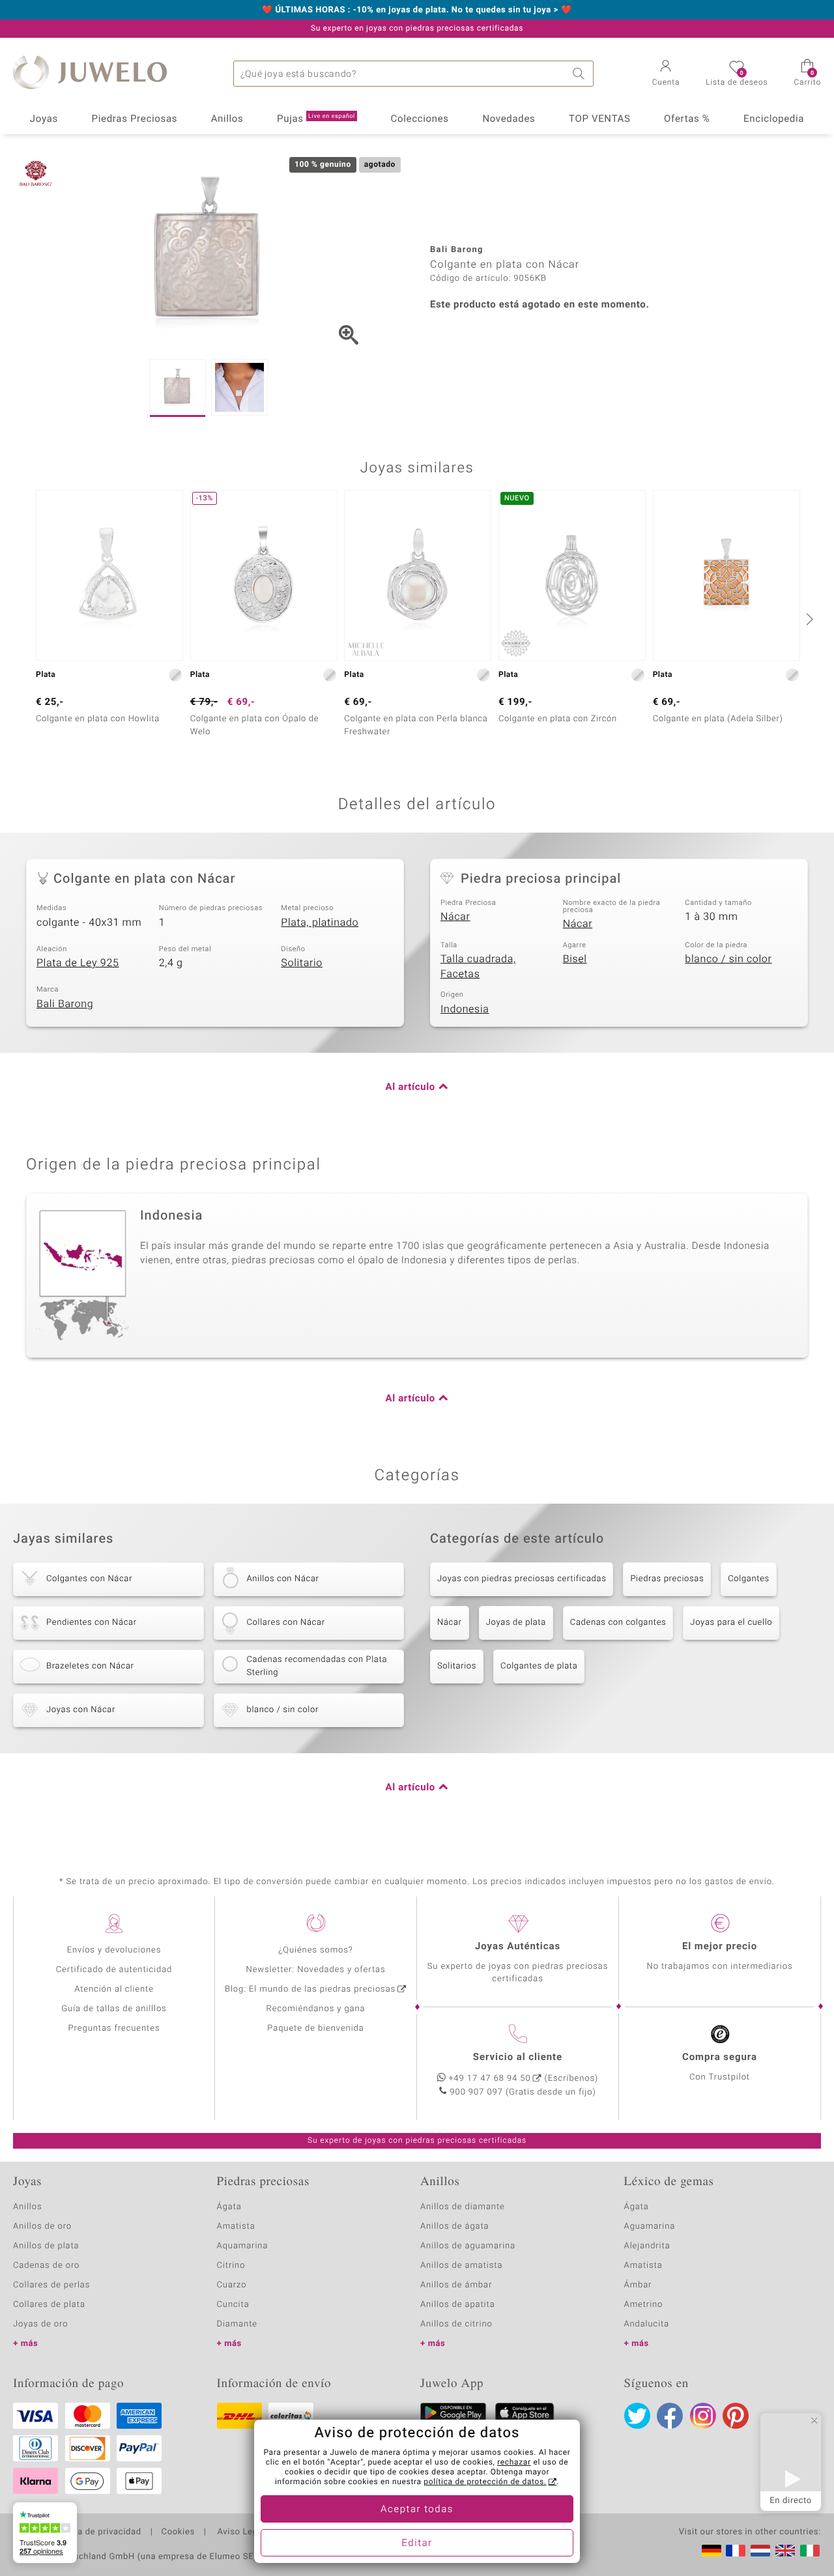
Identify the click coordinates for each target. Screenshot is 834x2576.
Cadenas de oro (46, 2266)
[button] (666, 74)
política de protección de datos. (485, 2482)
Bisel (575, 959)
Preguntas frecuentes (114, 2028)
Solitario (302, 963)
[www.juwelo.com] (785, 2551)
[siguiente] (808, 619)
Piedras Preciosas (135, 119)
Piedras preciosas (667, 1579)
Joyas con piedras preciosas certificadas (522, 1579)
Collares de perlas (51, 2285)
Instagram (703, 2416)
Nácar (455, 917)
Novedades (509, 119)
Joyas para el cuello (731, 1623)
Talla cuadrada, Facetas (478, 966)
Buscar (581, 74)
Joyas (44, 119)
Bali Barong (65, 1004)
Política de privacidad (96, 2532)
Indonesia (465, 1009)
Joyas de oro (40, 2324)
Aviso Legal (240, 2532)
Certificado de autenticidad (114, 1970)
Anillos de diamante (463, 2207)
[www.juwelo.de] (712, 2551)
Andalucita (647, 2324)
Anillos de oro (42, 2226)
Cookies (178, 2532)
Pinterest (736, 2416)
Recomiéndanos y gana (316, 2009)
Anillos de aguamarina (468, 2246)
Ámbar (638, 2285)
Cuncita (233, 2305)
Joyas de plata (516, 1623)
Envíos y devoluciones (114, 1950)
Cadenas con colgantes (618, 1623)
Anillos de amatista (461, 2266)
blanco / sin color (728, 959)
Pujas (316, 119)
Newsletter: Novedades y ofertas (316, 1970)
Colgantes (749, 1579)
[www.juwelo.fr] (736, 2551)
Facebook (670, 2416)
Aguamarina (650, 2226)
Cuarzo (232, 2285)
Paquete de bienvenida (315, 2028)
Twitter (637, 2416)
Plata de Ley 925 (78, 963)
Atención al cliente (114, 1989)
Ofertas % (687, 119)
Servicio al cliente (518, 2057)
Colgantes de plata (539, 1666)
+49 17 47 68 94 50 (490, 2079)
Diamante (237, 2324)
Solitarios (457, 1666)
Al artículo (410, 1087)
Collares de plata (49, 2305)
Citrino (231, 2266)
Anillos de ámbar (456, 2285)
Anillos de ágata (455, 2226)
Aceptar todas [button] (417, 2510)
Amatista (236, 2226)
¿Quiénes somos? (316, 1950)
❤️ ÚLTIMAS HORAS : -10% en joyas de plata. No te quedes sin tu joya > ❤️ (417, 10)
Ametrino (644, 2305)
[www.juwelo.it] (810, 2551)
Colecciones (420, 119)
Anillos (227, 119)
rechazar (514, 2463)
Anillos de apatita (458, 2305)
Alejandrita (647, 2246)
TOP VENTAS (599, 119)
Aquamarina (243, 2246)
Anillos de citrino (456, 2324)
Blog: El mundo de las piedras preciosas (310, 1989)
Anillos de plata (46, 2246)
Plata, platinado (320, 923)
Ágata (229, 2207)
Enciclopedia (774, 119)
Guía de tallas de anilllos (114, 2009)
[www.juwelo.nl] (760, 2551)
